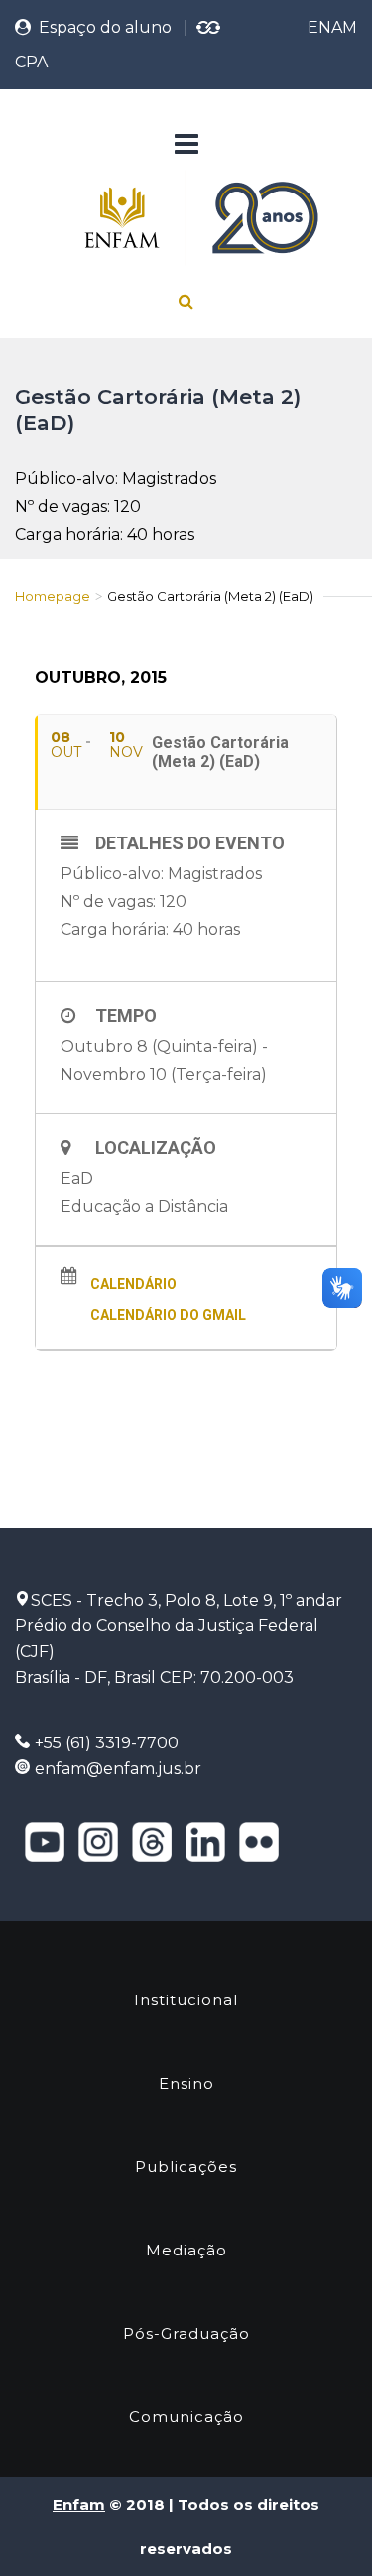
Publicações (186, 2167)
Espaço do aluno (101, 27)
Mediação (186, 2250)
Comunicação (186, 2417)
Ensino (186, 2083)
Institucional (186, 2000)
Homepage (53, 596)
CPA (31, 62)
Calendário (133, 1284)
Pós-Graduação (186, 2333)
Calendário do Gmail (168, 1315)
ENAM (332, 27)
